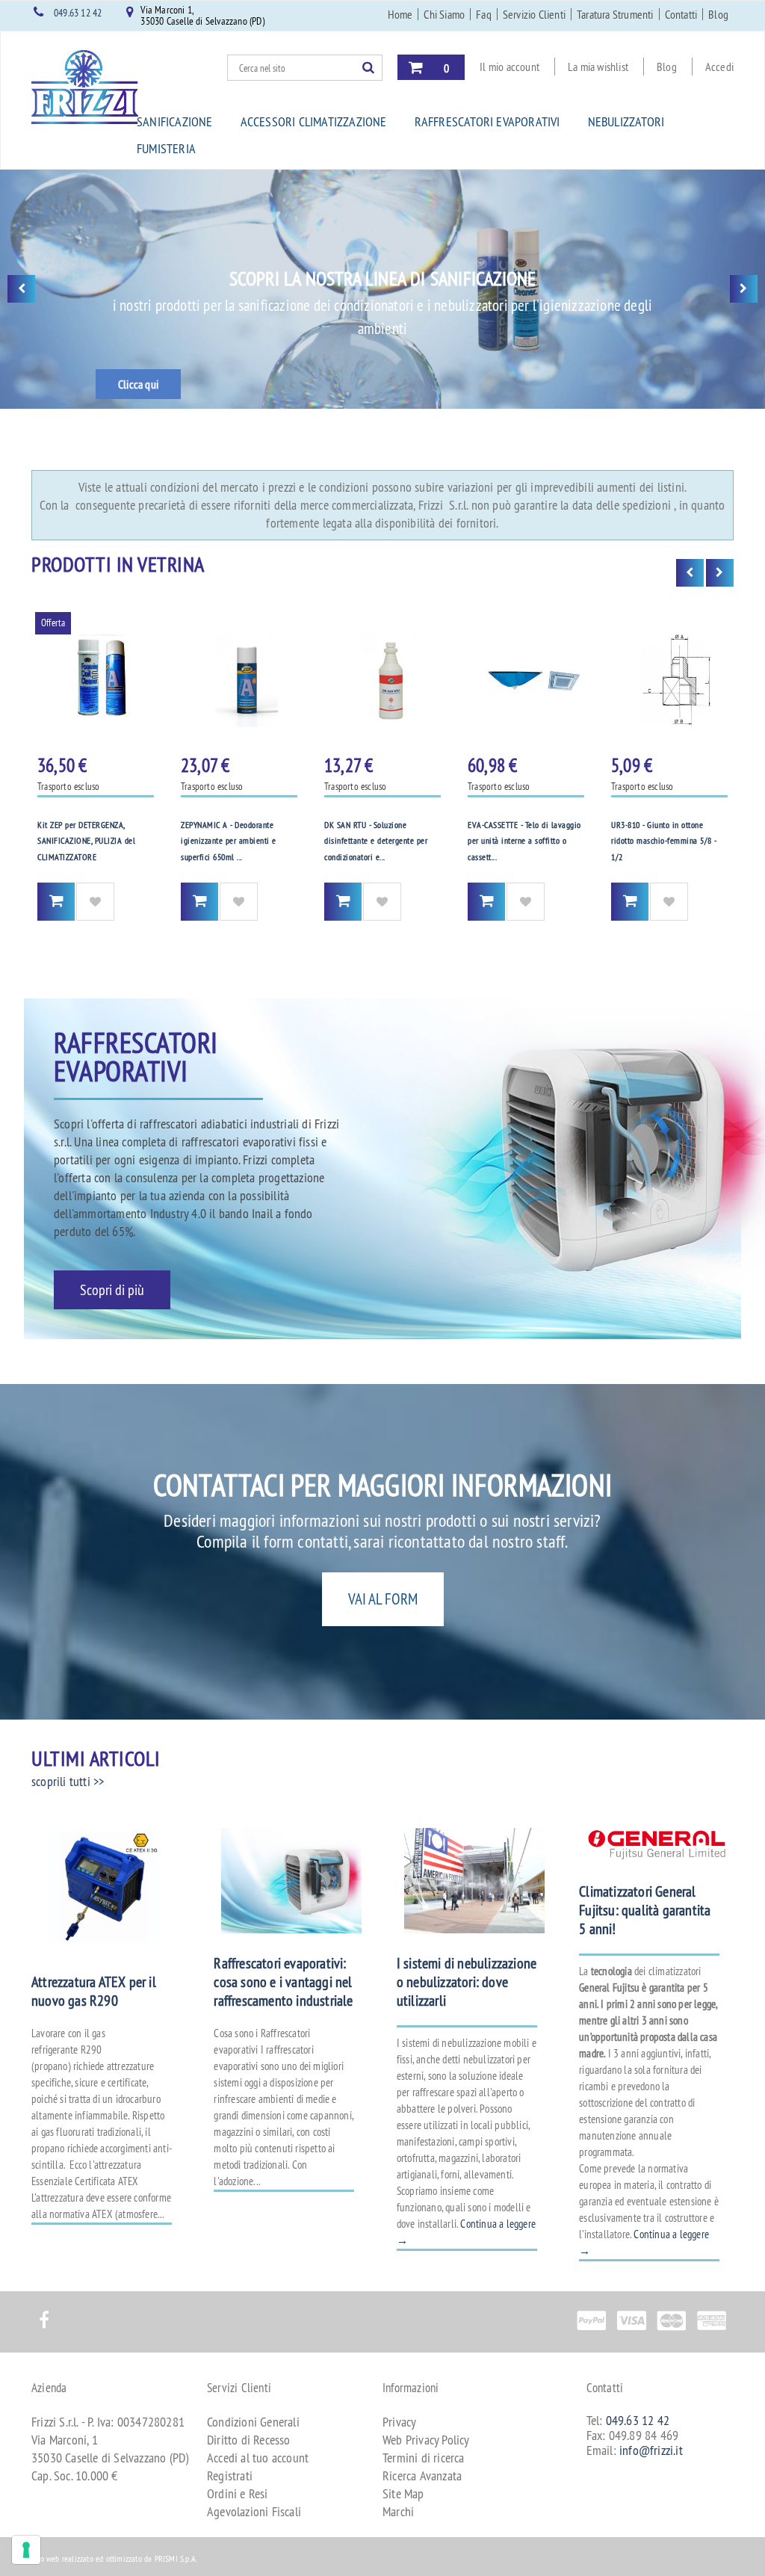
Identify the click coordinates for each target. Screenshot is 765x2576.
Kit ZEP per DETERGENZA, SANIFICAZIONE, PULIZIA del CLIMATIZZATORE (86, 841)
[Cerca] (372, 67)
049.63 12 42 (78, 13)
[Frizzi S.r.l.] (85, 87)
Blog (718, 14)
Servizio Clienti (534, 14)
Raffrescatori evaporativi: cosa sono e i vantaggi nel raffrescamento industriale (283, 1982)
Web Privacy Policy (426, 2440)
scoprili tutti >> (68, 1781)
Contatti (681, 14)
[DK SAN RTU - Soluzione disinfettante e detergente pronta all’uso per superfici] (382, 680)
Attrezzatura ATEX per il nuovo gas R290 (94, 1991)
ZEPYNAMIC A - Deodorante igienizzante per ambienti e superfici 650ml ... (229, 841)
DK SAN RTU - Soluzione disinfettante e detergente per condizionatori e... (376, 841)
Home (400, 14)
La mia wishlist (598, 67)
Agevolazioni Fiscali (254, 2511)
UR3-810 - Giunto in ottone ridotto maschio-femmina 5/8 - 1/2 (664, 841)
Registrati (230, 2475)
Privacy (399, 2422)
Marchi (398, 2511)
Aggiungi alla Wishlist (95, 902)
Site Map (403, 2493)
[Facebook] (44, 2312)
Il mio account (510, 67)
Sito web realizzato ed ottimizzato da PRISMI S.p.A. (114, 2558)
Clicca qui (138, 384)
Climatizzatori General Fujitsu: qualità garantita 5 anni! (645, 1910)
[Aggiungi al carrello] (56, 902)
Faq (484, 14)
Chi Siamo (444, 14)
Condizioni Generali (253, 2422)
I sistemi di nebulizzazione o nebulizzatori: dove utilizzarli (467, 1982)
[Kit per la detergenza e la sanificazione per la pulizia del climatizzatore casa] (96, 680)
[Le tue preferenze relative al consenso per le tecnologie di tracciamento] (26, 2550)
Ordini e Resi (238, 2493)
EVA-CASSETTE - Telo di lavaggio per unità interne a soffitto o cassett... (524, 841)
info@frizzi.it (651, 2450)
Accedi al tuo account (258, 2458)
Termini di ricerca (424, 2458)
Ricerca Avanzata (422, 2475)
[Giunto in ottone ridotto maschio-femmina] (669, 680)
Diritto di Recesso (249, 2440)
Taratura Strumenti (615, 14)
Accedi (719, 67)
